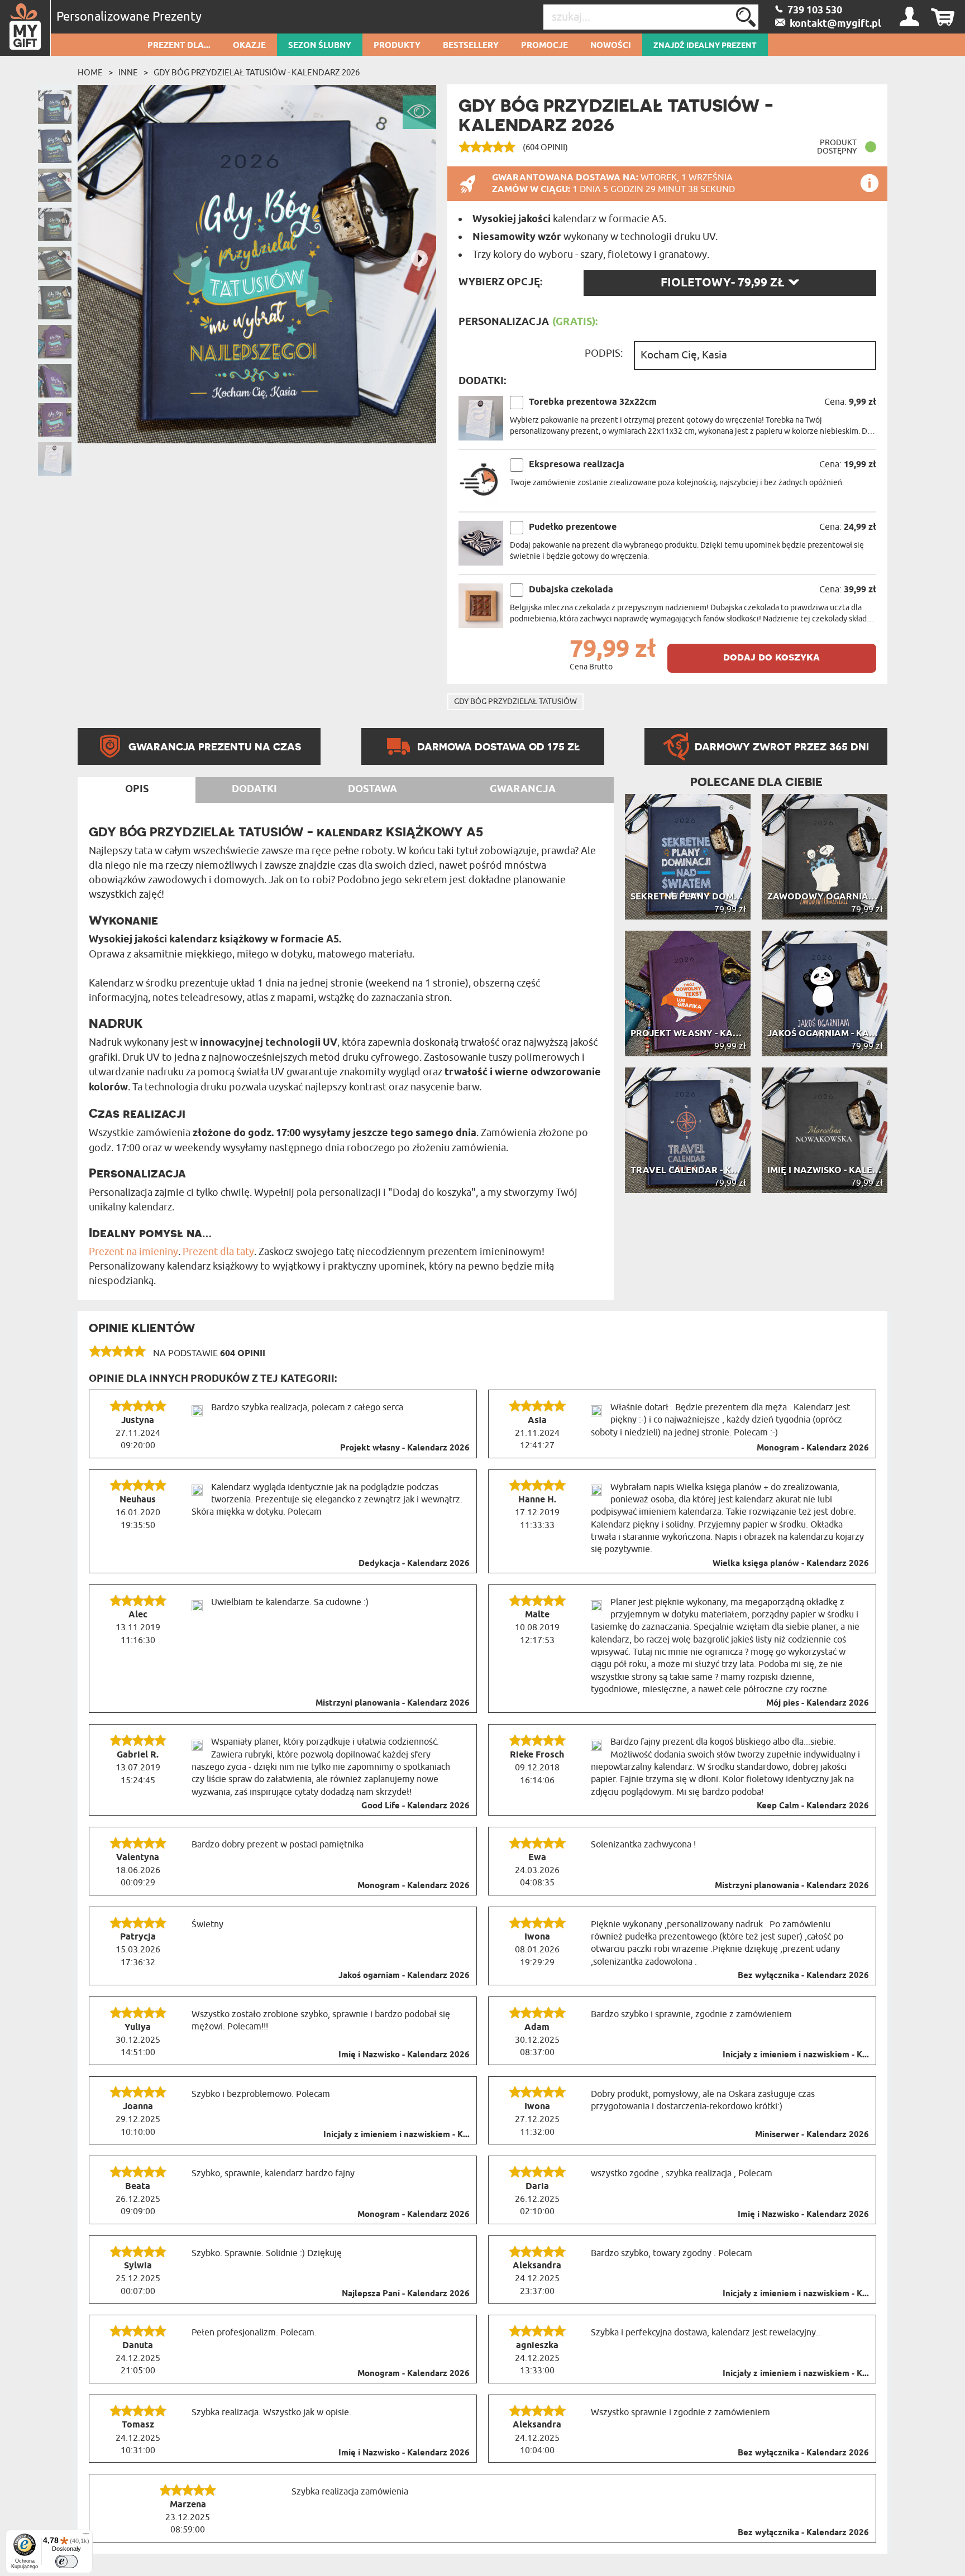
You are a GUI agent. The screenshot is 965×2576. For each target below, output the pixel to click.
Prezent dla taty (218, 1252)
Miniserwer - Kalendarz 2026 (812, 2135)
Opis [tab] (137, 789)
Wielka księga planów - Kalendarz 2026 (791, 1564)
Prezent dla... (179, 46)
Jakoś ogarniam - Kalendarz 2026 (404, 1976)
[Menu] (86, 2536)
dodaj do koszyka (771, 657)
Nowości (611, 46)
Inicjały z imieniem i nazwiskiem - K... (796, 2055)
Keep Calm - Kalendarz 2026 (813, 1806)
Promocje (544, 46)
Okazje (249, 46)
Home (90, 73)
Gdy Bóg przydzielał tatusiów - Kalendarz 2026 (257, 73)
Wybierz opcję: (500, 283)
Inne (128, 73)
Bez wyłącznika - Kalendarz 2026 (803, 1976)
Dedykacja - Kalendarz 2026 (414, 1564)
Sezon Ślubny (320, 46)
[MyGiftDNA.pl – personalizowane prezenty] (25, 28)
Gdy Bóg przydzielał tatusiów (515, 702)
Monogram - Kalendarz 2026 (813, 1448)
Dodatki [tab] (254, 789)
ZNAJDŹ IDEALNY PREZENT (705, 46)
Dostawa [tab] (372, 789)
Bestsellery (471, 46)
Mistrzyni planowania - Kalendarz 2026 (393, 1703)
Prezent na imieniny (133, 1252)
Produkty (397, 46)
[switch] (66, 2561)
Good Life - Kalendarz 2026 (415, 1806)
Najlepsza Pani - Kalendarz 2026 (406, 2294)
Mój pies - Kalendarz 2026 (818, 1703)
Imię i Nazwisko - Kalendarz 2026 (404, 2055)
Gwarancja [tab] (523, 789)
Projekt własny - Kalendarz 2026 (405, 1448)
